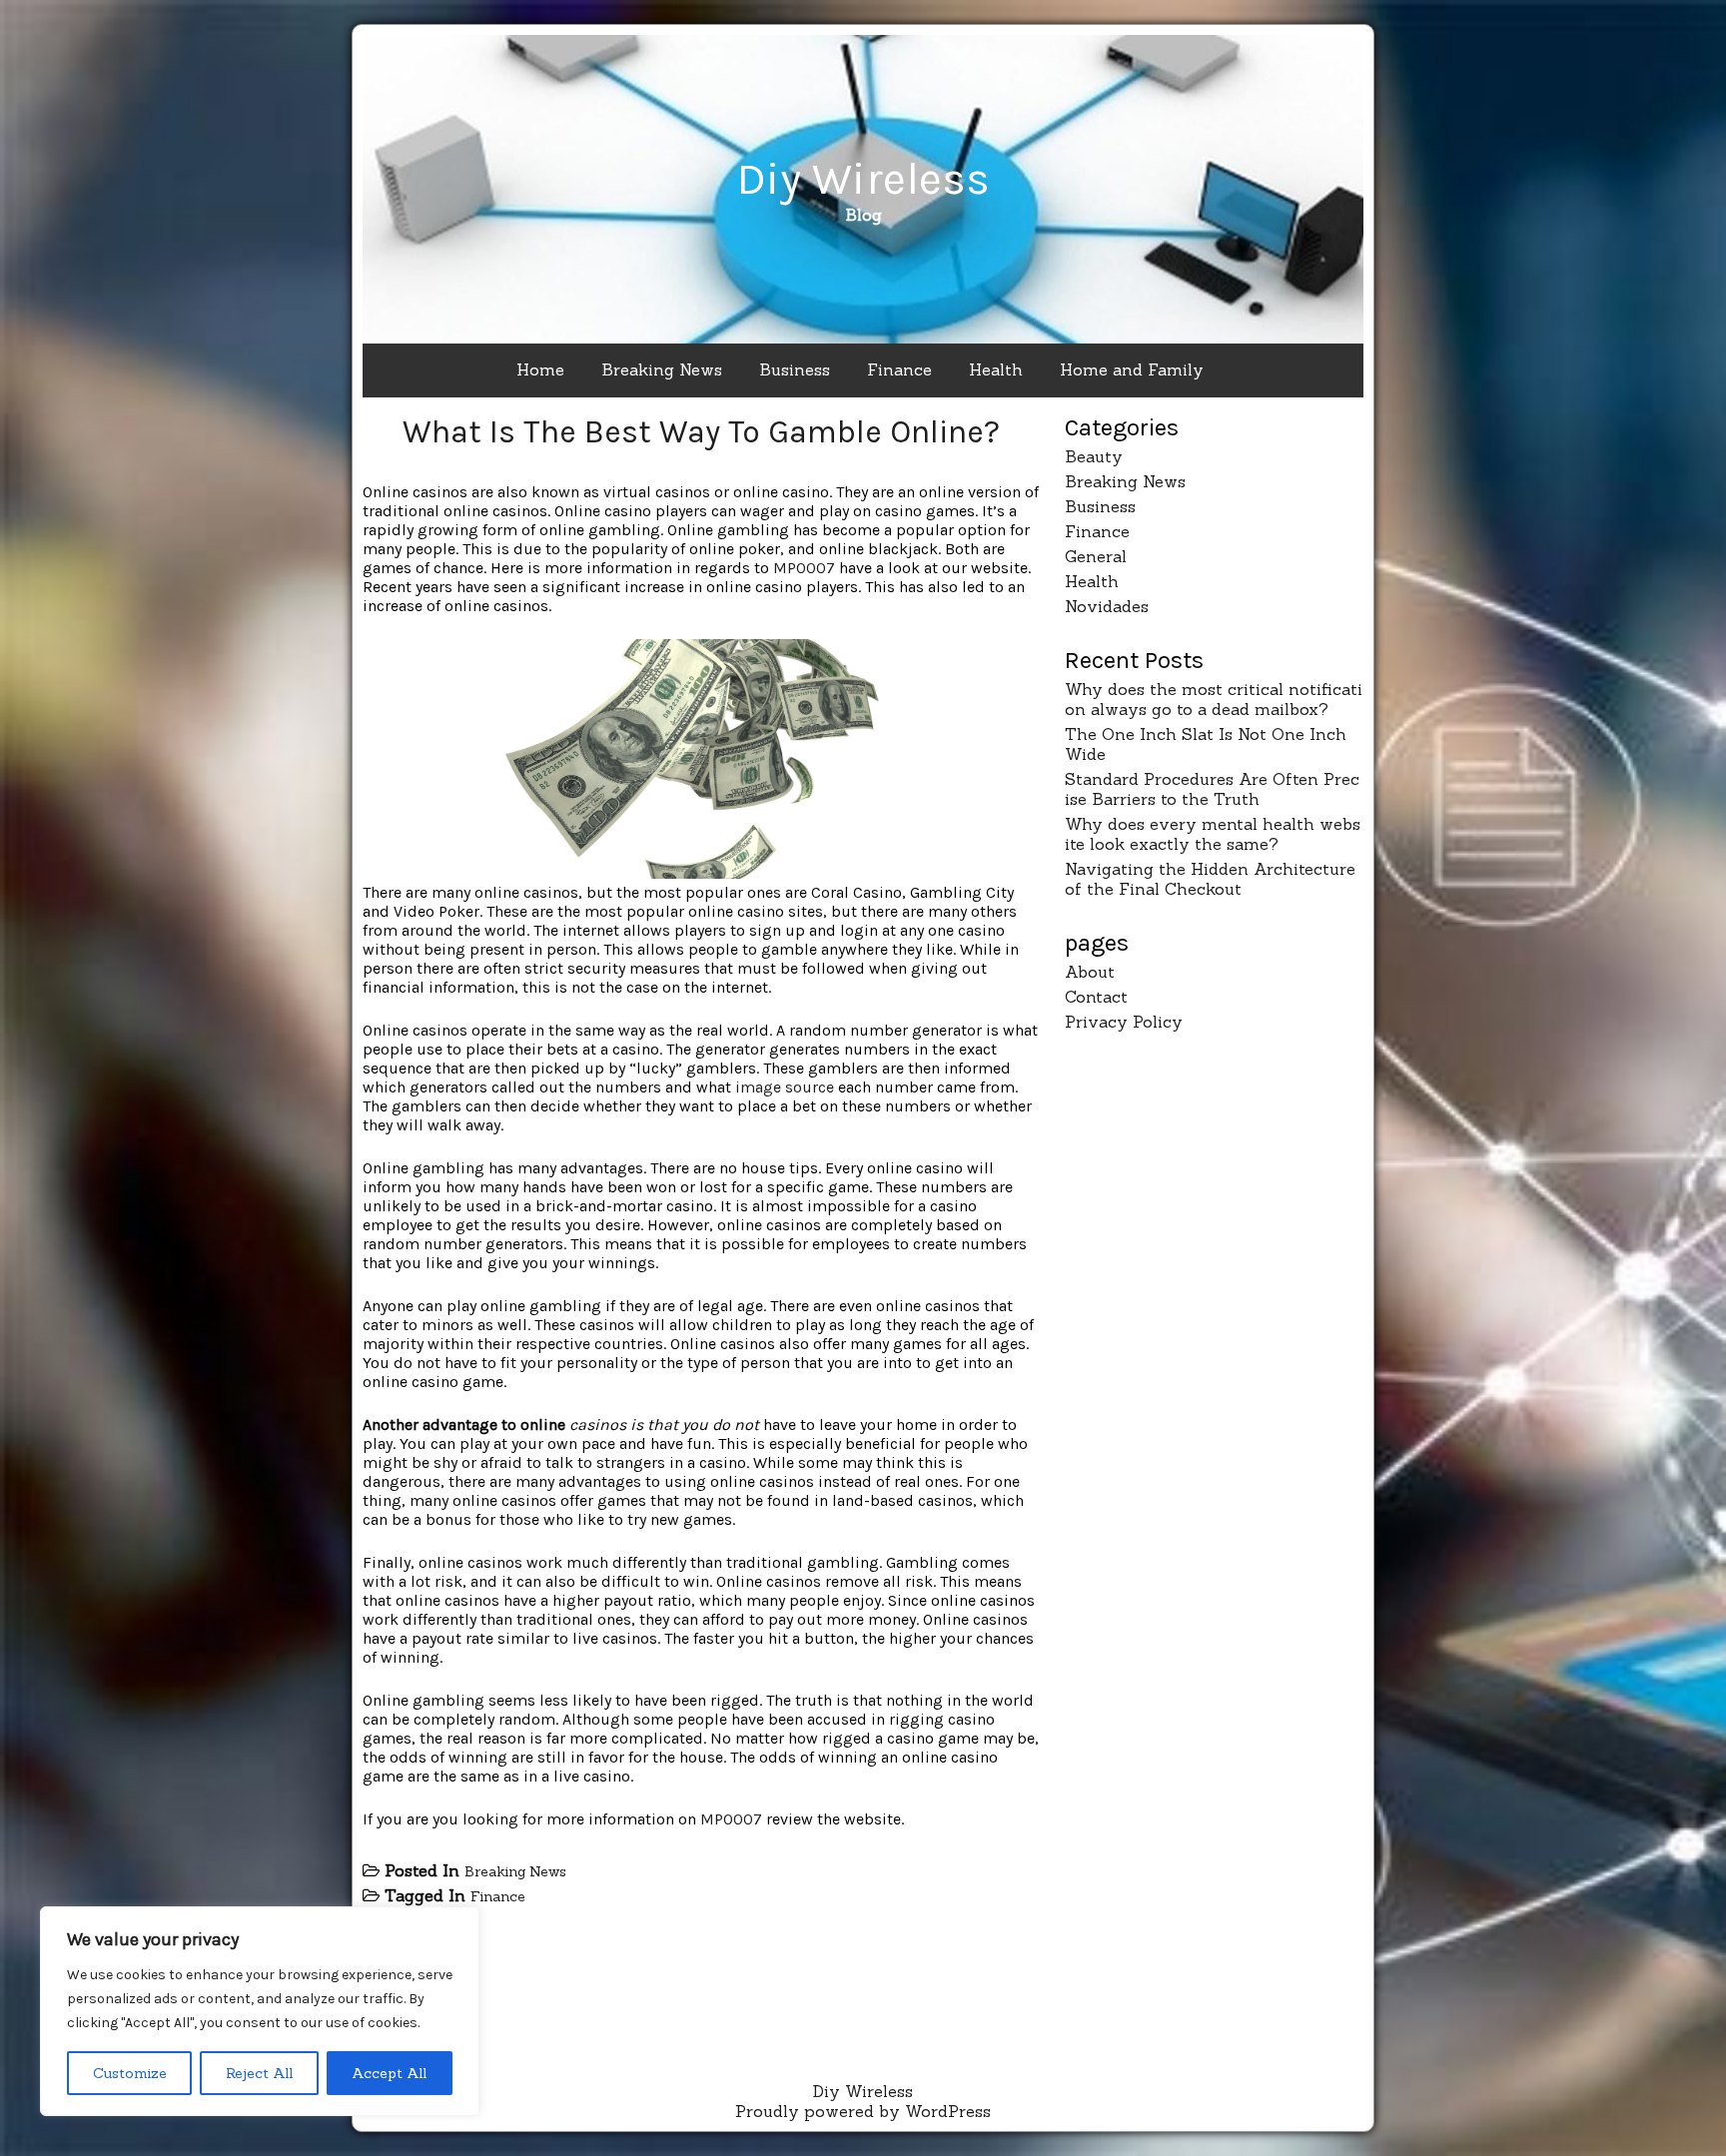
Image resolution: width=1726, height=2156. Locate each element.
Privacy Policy (1124, 1022)
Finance (899, 369)
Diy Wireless (863, 179)
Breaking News (662, 369)
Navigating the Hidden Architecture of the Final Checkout (1210, 879)
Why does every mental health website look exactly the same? (1213, 834)
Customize (130, 2073)
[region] (260, 2011)
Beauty (1094, 456)
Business (795, 369)
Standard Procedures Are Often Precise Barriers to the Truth (1212, 789)
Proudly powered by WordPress (863, 2111)
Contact (1096, 997)
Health (996, 369)
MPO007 (804, 568)
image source (785, 1087)
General (1096, 556)
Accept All (389, 2073)
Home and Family (1132, 369)
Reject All (259, 2073)
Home (540, 369)
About (1090, 972)
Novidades (1107, 606)
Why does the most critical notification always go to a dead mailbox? (1214, 699)
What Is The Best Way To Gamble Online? (701, 432)
